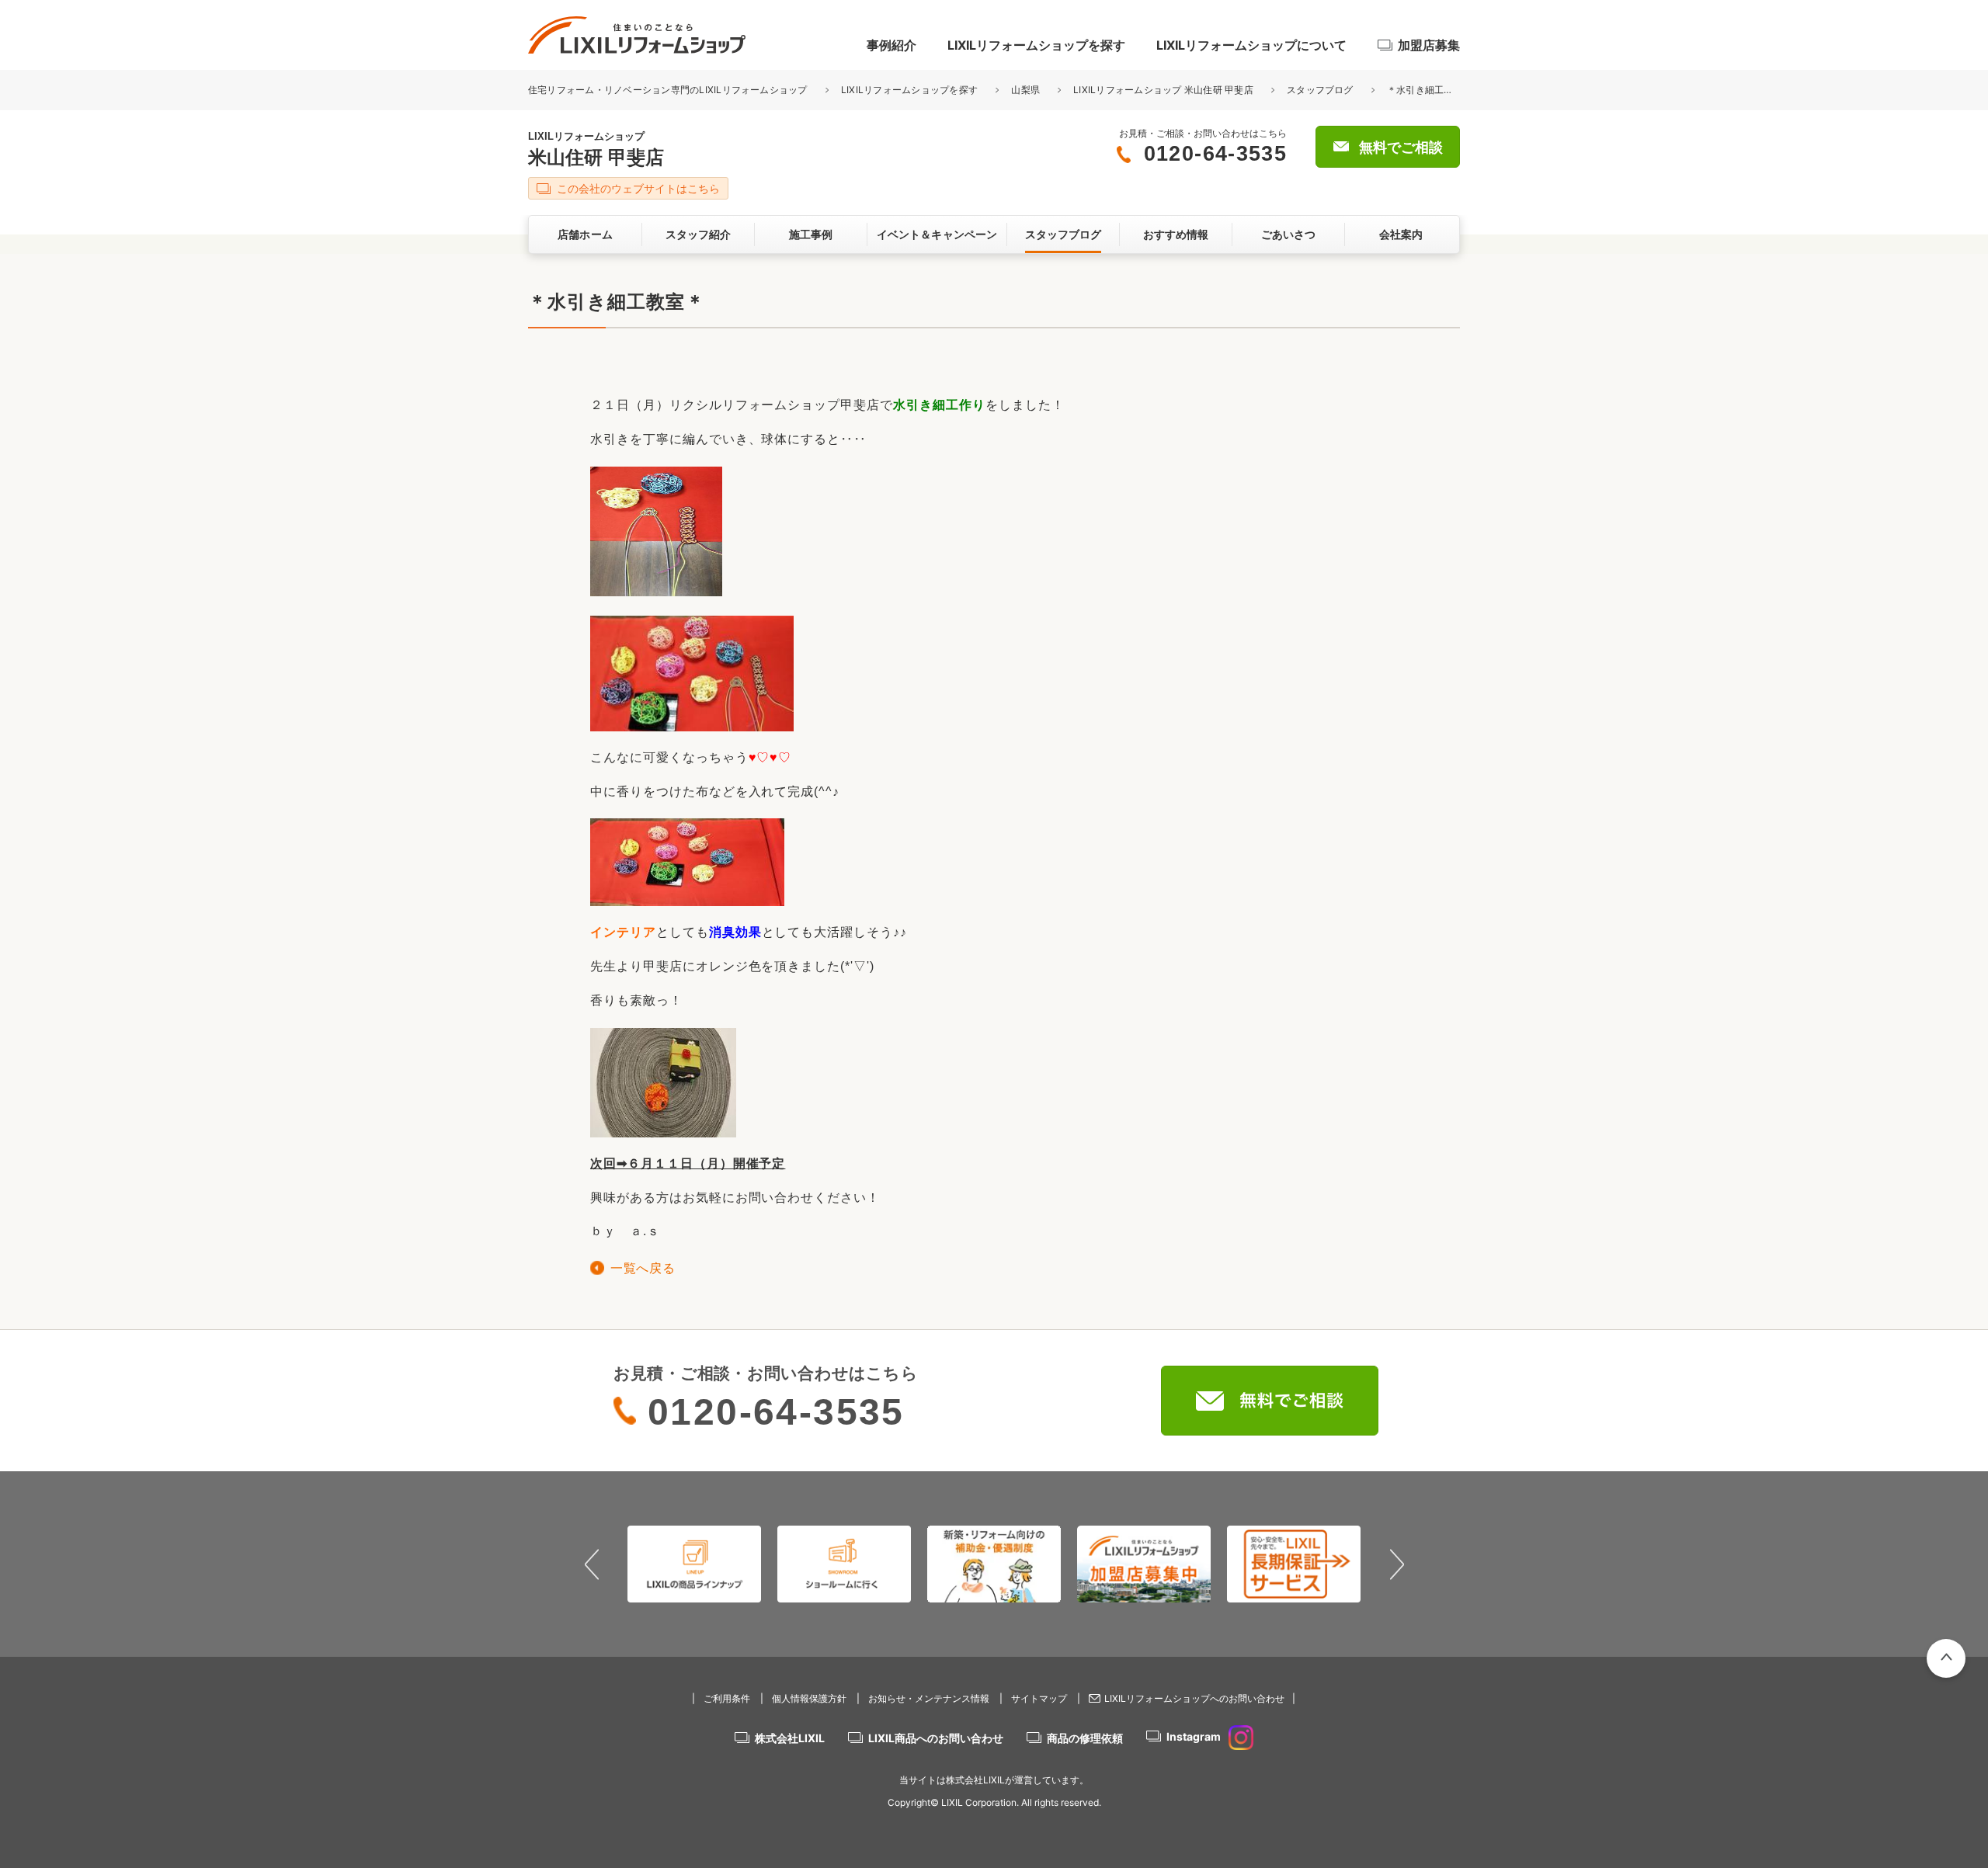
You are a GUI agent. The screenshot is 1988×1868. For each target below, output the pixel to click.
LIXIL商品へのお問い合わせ (936, 1738)
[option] (695, 1564)
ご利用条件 (727, 1698)
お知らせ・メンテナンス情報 (929, 1698)
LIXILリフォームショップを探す (1036, 45)
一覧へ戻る (643, 1268)
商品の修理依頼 (1085, 1738)
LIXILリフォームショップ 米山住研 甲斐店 (1163, 90)
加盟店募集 (1429, 45)
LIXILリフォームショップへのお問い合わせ (1194, 1698)
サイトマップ (1039, 1698)
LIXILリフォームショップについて (1251, 45)
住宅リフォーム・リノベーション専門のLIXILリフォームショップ (669, 90)
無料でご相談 (1401, 148)
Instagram (1194, 1736)
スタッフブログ (1320, 90)
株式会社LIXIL (790, 1738)
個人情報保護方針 (809, 1698)
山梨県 (1025, 90)
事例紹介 (891, 45)
